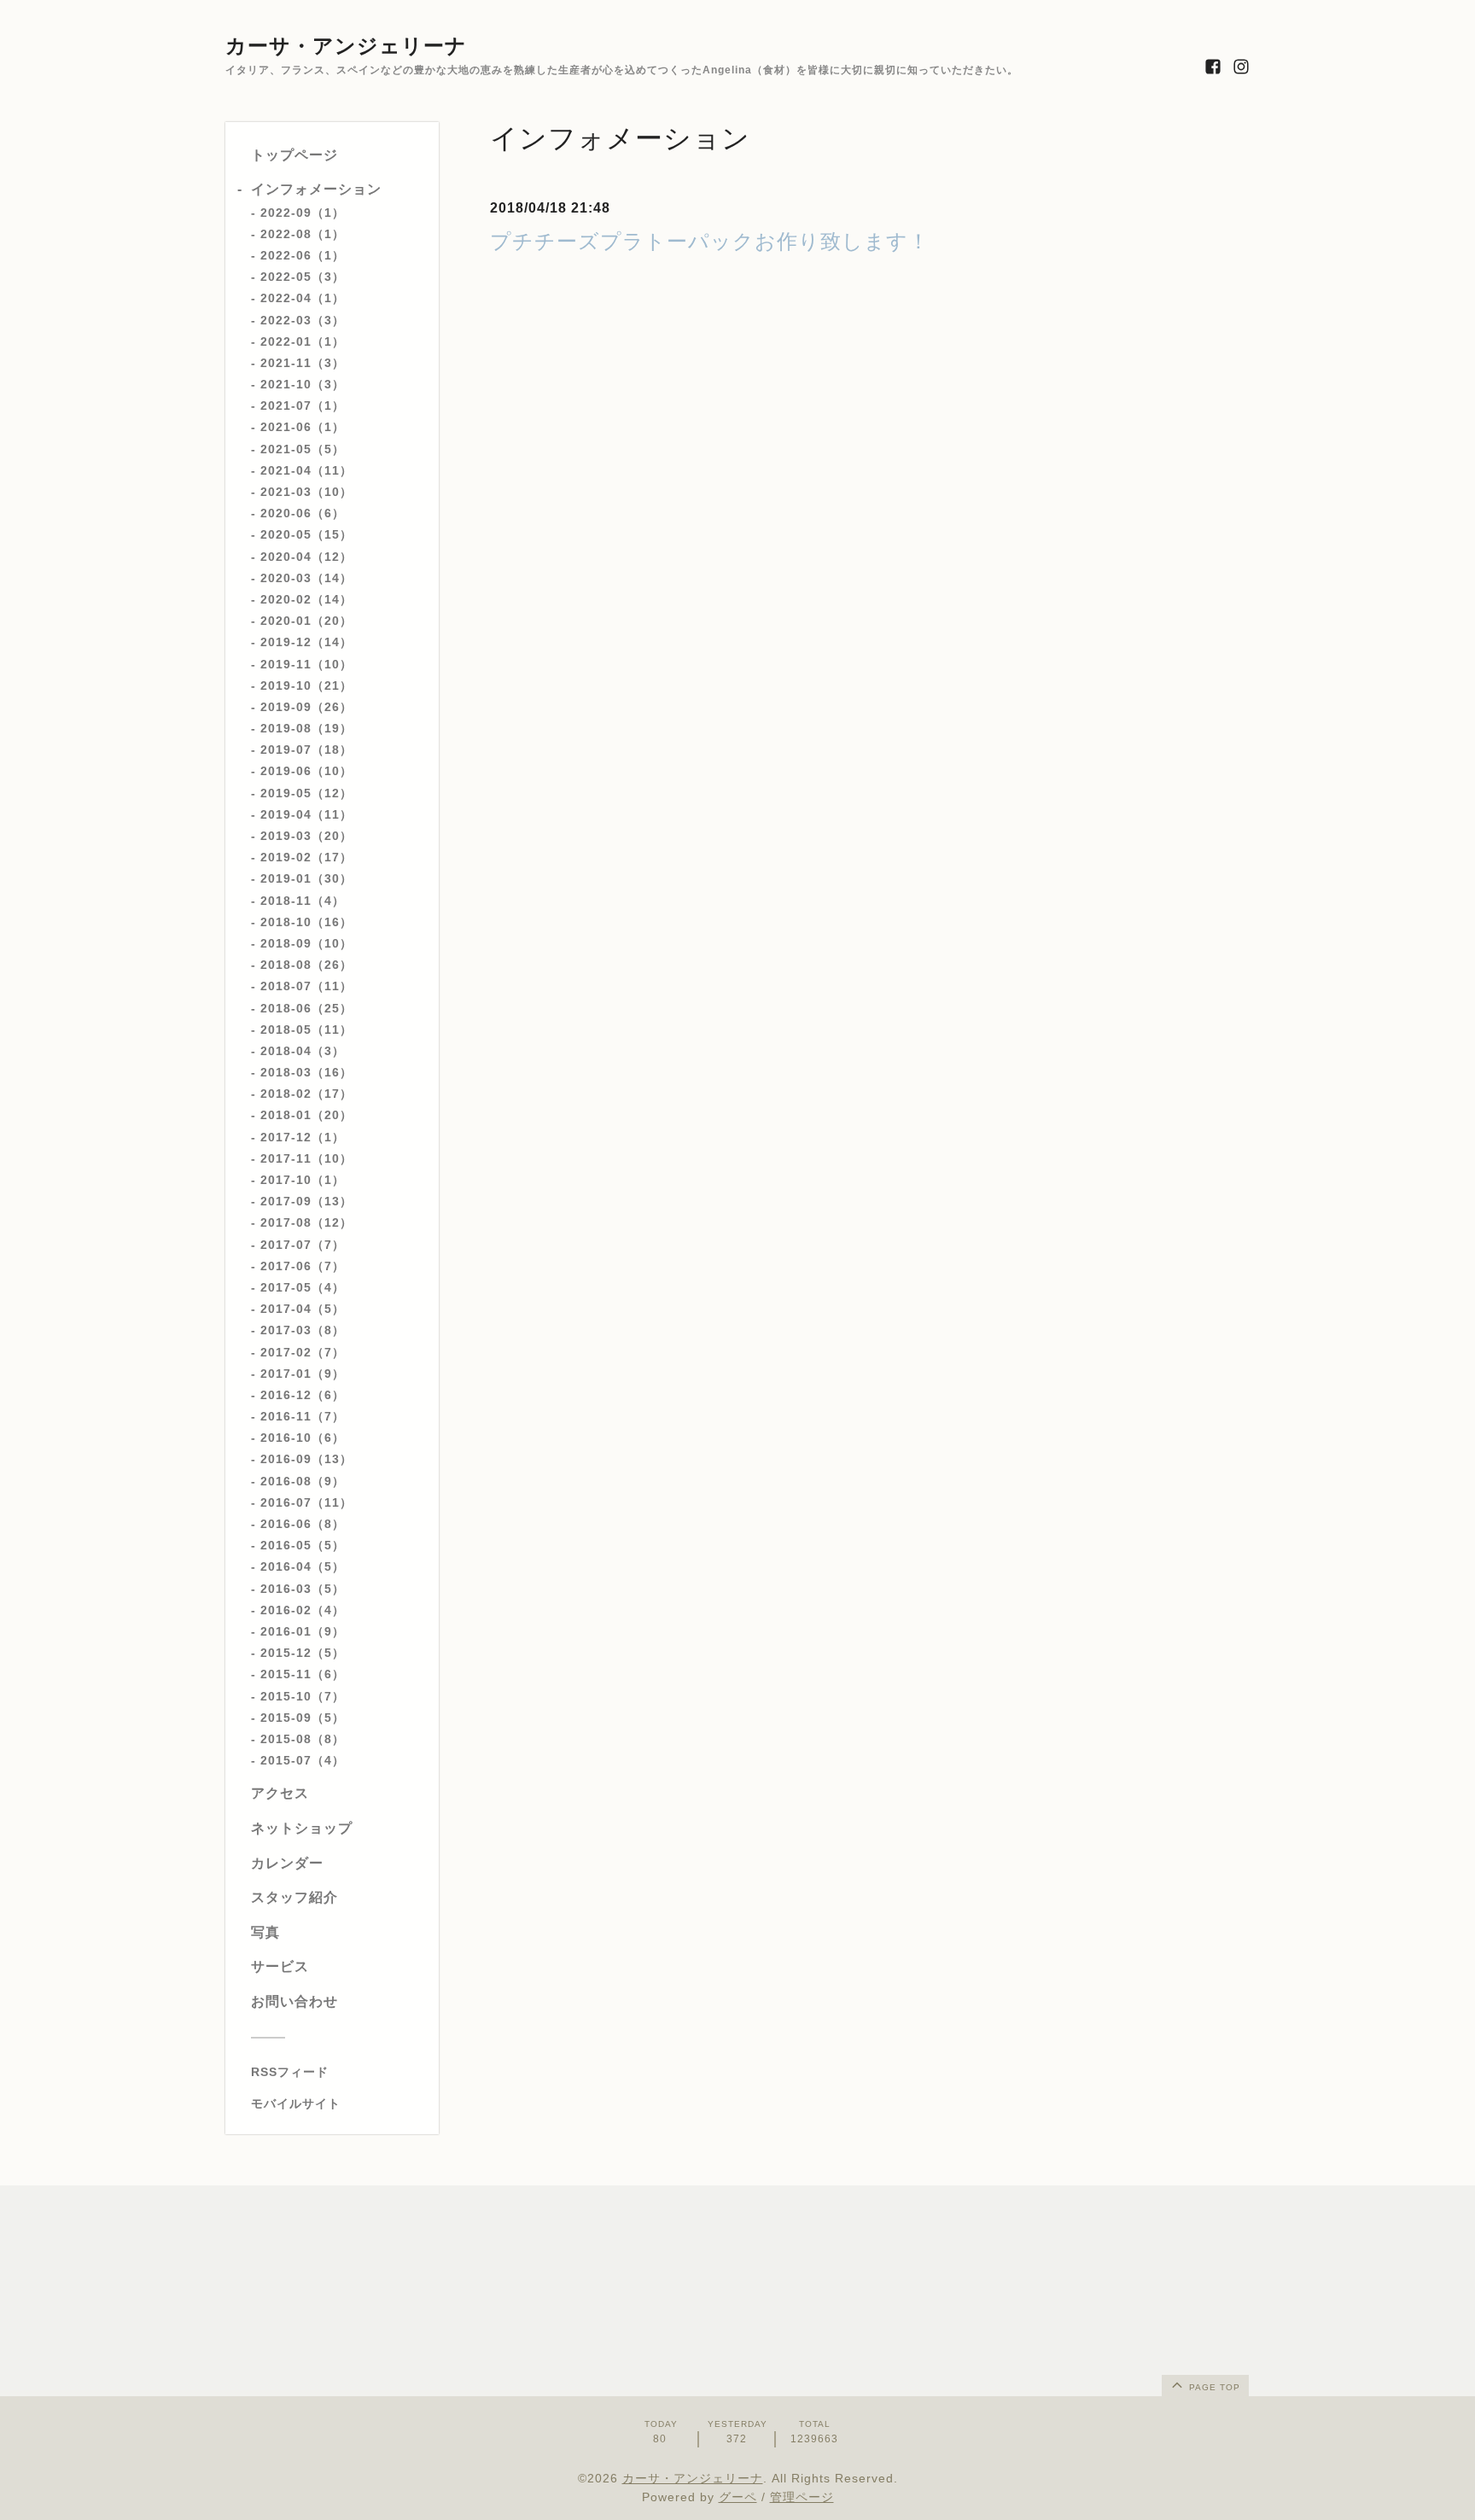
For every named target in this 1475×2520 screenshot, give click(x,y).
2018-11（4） (303, 901)
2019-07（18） (306, 750)
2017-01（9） (303, 1374)
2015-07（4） (303, 1760)
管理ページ (802, 2497)
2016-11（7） (303, 1416)
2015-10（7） (303, 1696)
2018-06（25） (306, 1008)
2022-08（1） (303, 234)
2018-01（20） (306, 1115)
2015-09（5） (303, 1718)
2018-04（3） (303, 1051)
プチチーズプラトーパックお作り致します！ (710, 241)
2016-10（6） (303, 1438)
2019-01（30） (306, 878)
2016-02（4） (303, 1610)
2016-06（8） (303, 1524)
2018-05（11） (306, 1030)
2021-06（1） (303, 427)
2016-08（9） (303, 1481)
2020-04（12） (306, 557)
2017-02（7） (303, 1352)
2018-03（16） (306, 1072)
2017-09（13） (306, 1201)
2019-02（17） (306, 857)
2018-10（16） (306, 922)
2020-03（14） (306, 578)
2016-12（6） (303, 1395)
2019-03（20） (306, 836)
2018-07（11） (306, 986)
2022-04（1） (303, 298)
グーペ (738, 2497)
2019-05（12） (306, 793)
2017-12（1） (303, 1137)
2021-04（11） (306, 470)
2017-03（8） (303, 1330)
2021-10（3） (303, 384)
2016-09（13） (306, 1459)
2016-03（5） (303, 1589)
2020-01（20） (306, 621)
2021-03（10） (306, 492)
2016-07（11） (306, 1502)
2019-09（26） (306, 707)
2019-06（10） (306, 771)
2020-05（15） (306, 534)
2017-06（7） (303, 1266)
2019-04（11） (306, 814)
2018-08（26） (306, 965)
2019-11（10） (306, 664)
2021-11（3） (303, 363)
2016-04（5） (303, 1566)
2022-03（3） (303, 320)
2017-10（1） (303, 1180)
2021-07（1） (303, 405)
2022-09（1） (303, 213)
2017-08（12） (306, 1222)
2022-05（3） (303, 277)
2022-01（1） (303, 341)
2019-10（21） (306, 685)
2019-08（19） (306, 728)
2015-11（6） (303, 1674)
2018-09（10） (306, 943)
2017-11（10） (306, 1158)
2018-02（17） (306, 1094)
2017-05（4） (303, 1287)
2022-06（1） (303, 255)
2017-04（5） (303, 1309)
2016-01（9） (303, 1631)
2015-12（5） (303, 1653)
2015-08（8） (303, 1739)
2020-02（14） (306, 599)
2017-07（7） (303, 1245)
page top (1213, 2387)
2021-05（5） (303, 449)
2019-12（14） (306, 642)
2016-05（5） (303, 1545)
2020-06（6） (303, 513)
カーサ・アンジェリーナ (346, 46)
